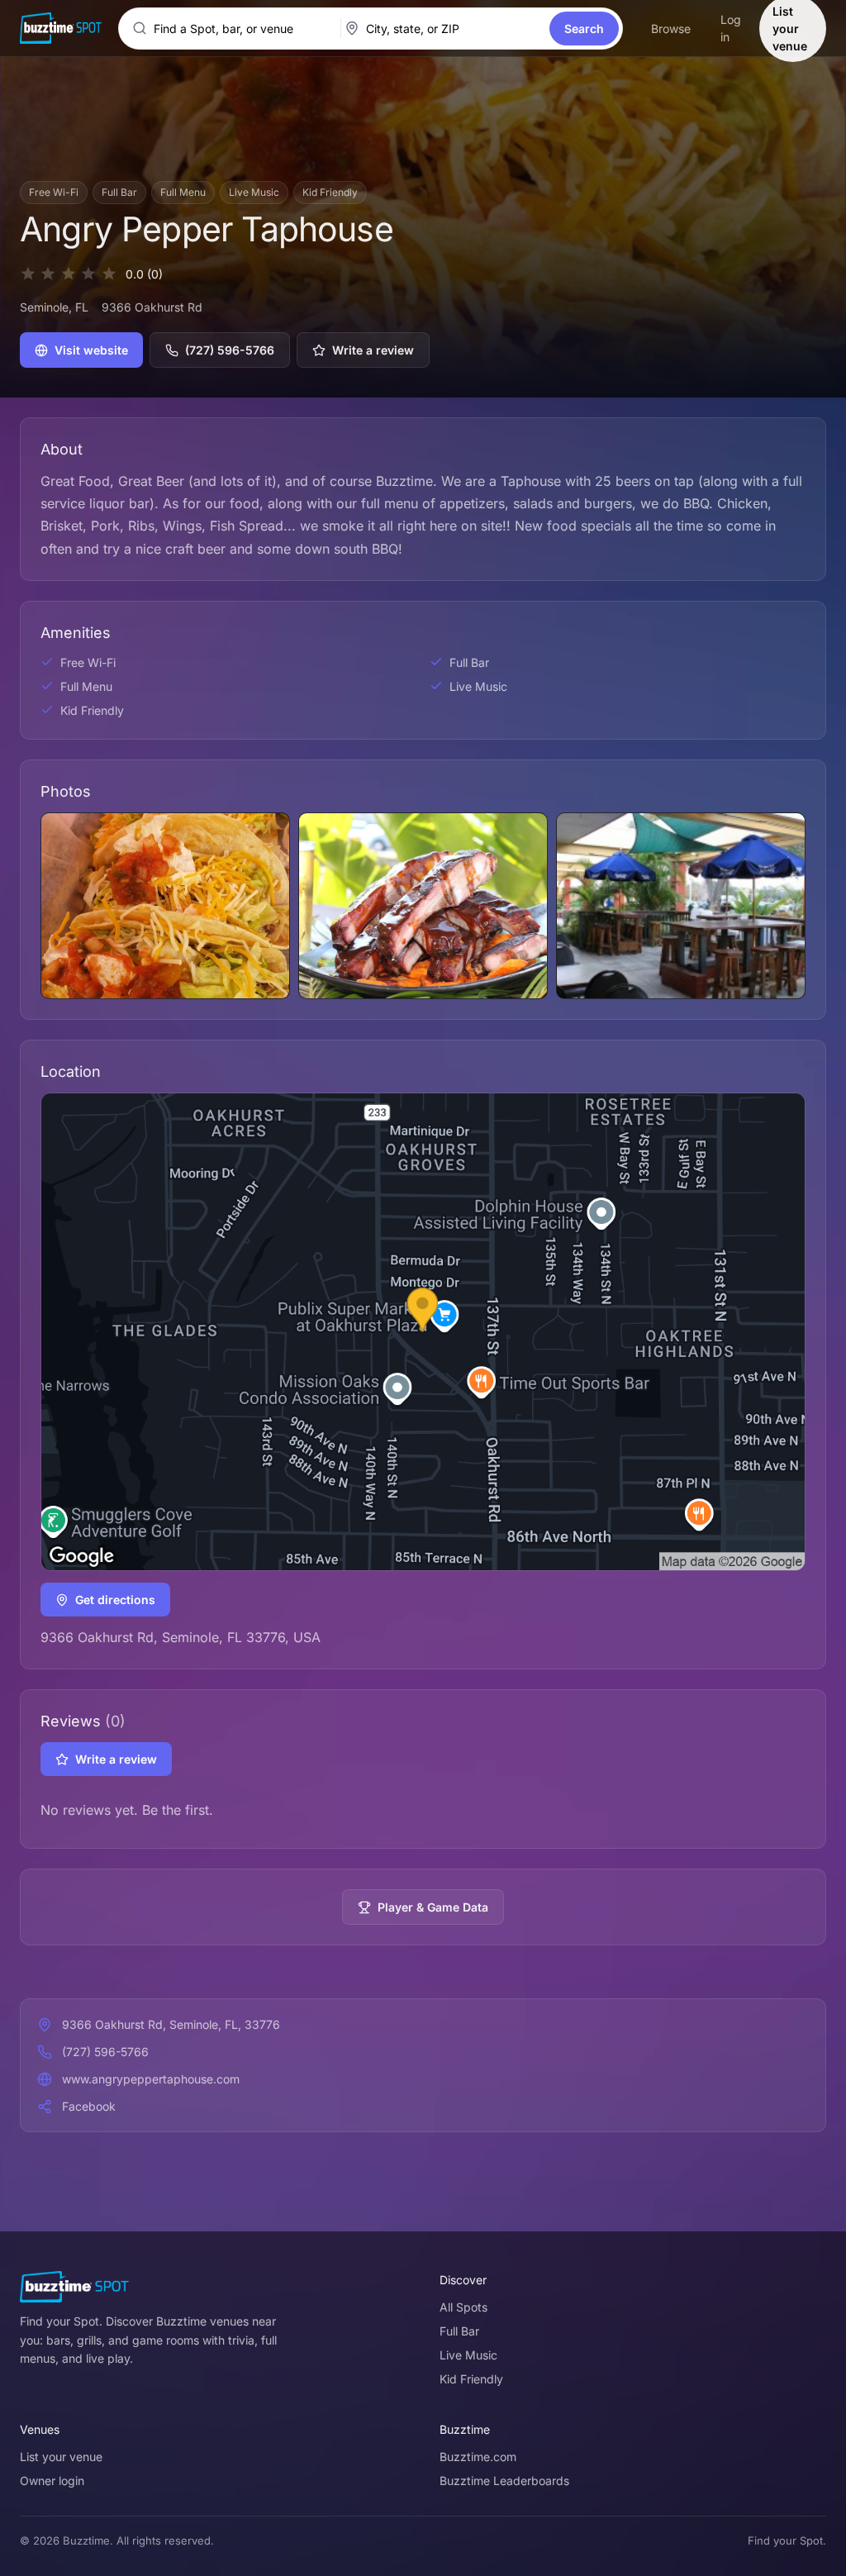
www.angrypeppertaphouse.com (151, 2079)
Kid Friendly (471, 2379)
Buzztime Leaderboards (504, 2481)
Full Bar (459, 2331)
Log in (731, 28)
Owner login (52, 2481)
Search (584, 29)
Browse (671, 29)
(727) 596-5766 (230, 350)
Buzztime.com (478, 2457)
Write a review (373, 350)
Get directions (115, 1600)
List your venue (61, 2457)
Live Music (468, 2355)
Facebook (89, 2106)
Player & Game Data (433, 1907)
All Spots (463, 2307)
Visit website (91, 350)
